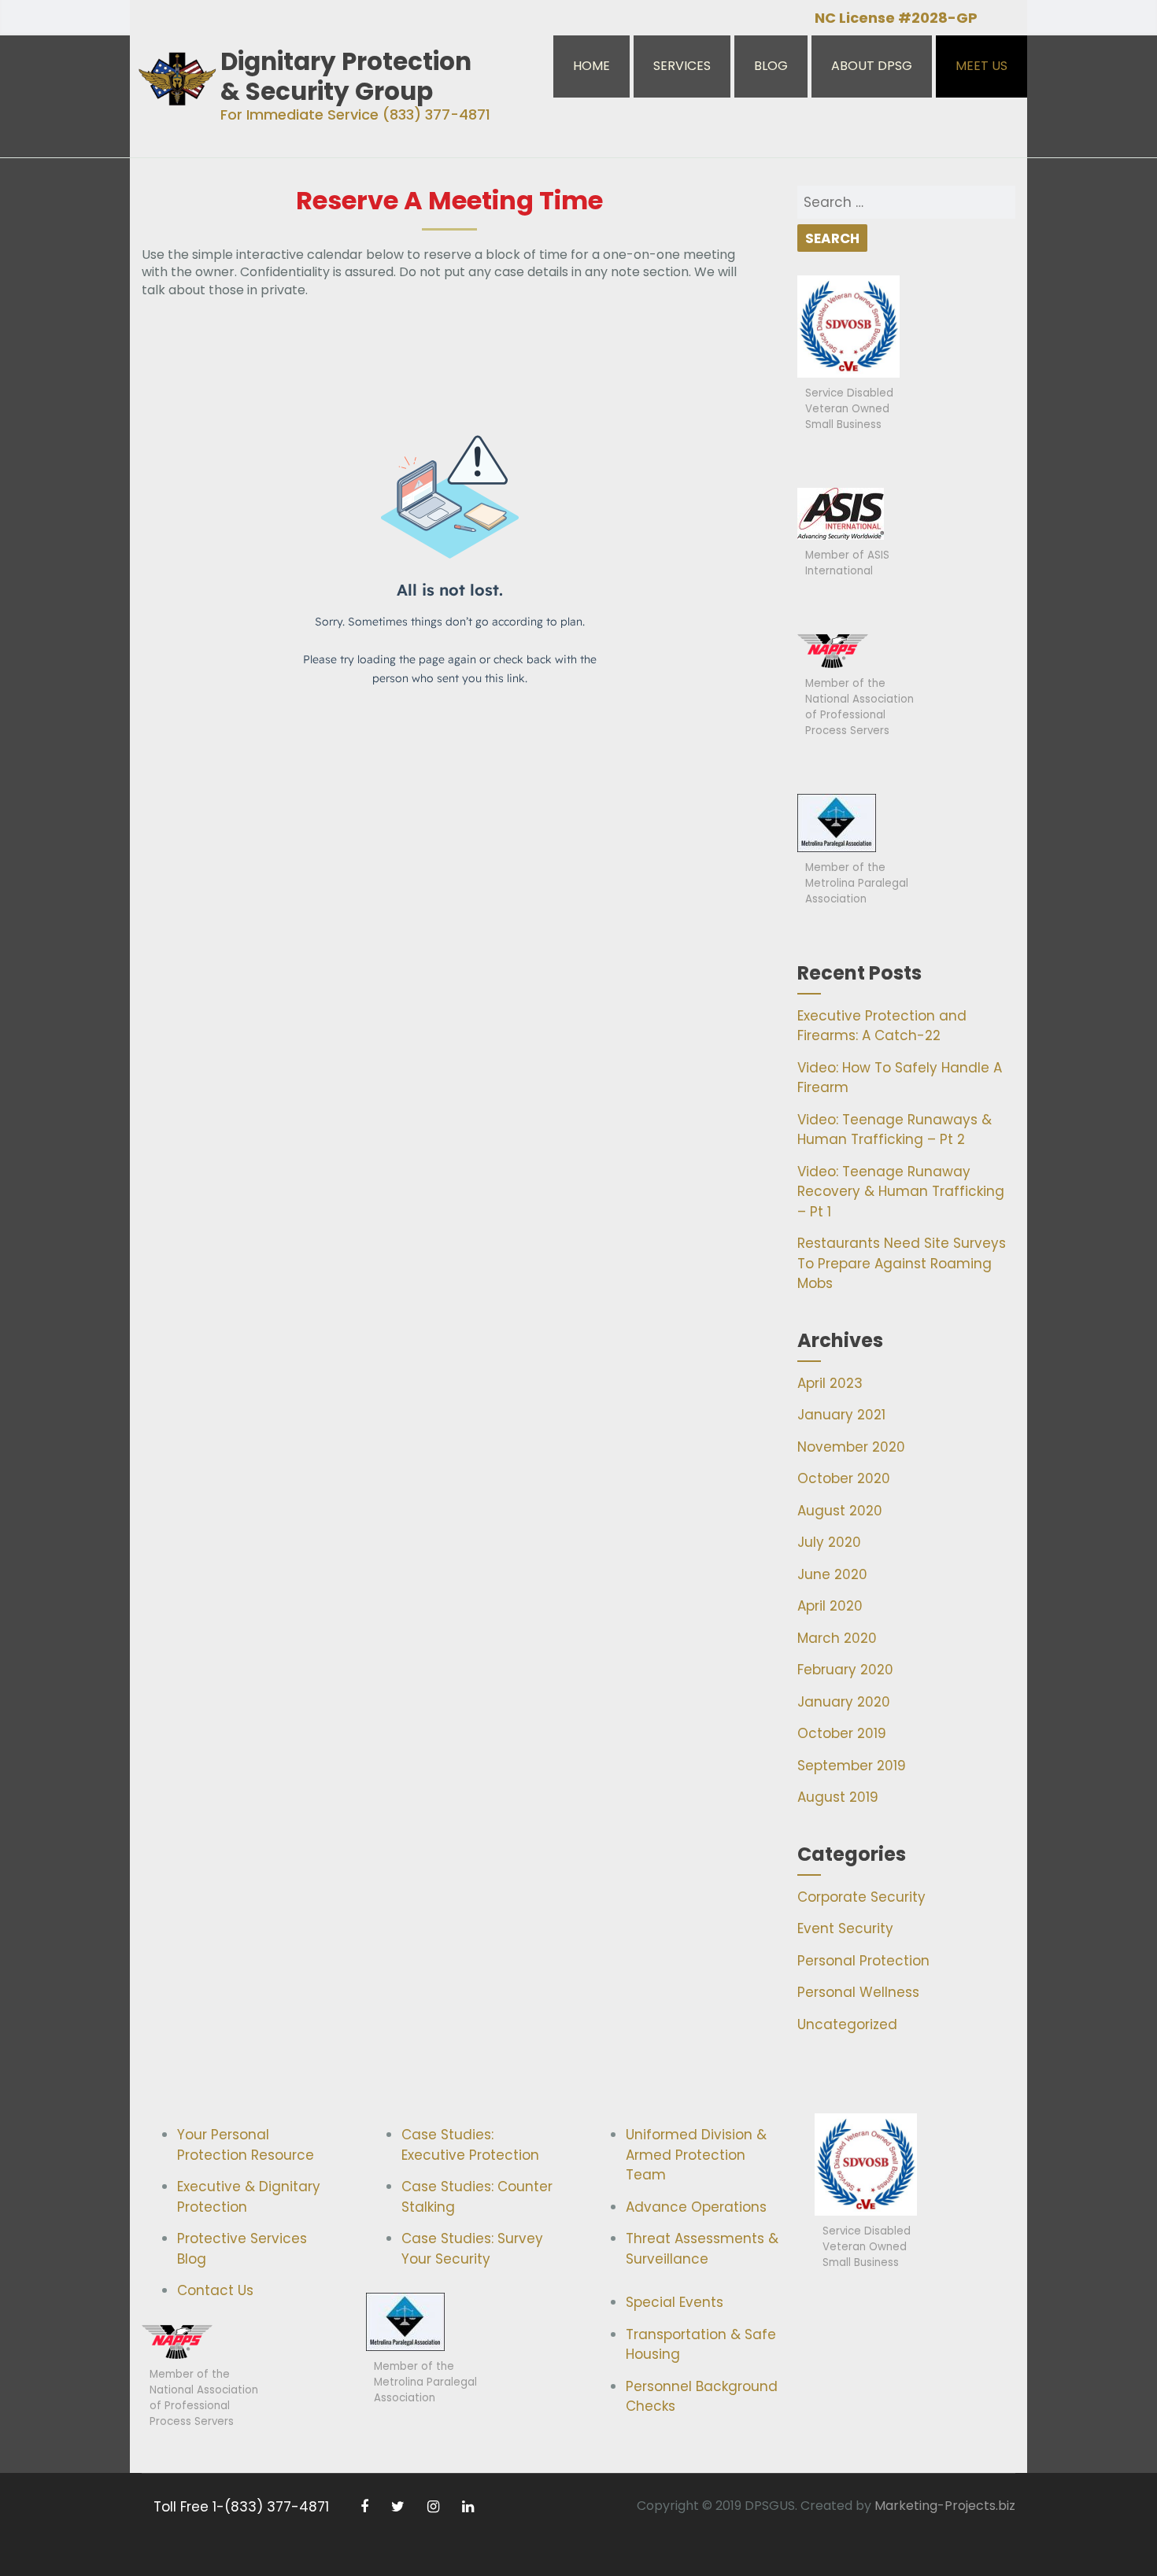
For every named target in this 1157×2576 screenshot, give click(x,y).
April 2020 (830, 1606)
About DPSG (872, 66)
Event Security (845, 1928)
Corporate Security (861, 1897)
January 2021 (841, 1415)
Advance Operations (696, 2207)
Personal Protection (863, 1961)
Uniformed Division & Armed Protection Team (696, 2155)
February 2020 (845, 1670)
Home (591, 66)
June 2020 (832, 1574)
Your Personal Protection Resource (246, 2145)
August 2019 (838, 1797)
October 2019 (842, 1733)
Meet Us (981, 66)
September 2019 (852, 1766)
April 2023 (830, 1383)
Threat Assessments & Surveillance (702, 2249)
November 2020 (851, 1447)
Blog (771, 66)
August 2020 (840, 1511)
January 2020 (844, 1702)
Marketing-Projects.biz (945, 2506)
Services (682, 66)
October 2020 (844, 1478)
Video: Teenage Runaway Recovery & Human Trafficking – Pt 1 (901, 1192)
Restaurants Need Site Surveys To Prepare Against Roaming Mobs (902, 1263)
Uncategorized (847, 2024)
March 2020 (837, 1638)
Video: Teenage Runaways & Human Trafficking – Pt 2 (895, 1130)
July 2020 (829, 1542)
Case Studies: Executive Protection (470, 2145)
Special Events (675, 2302)
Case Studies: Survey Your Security (472, 2249)
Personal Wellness (858, 1992)
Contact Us (215, 2290)
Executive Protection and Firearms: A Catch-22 (882, 1026)
